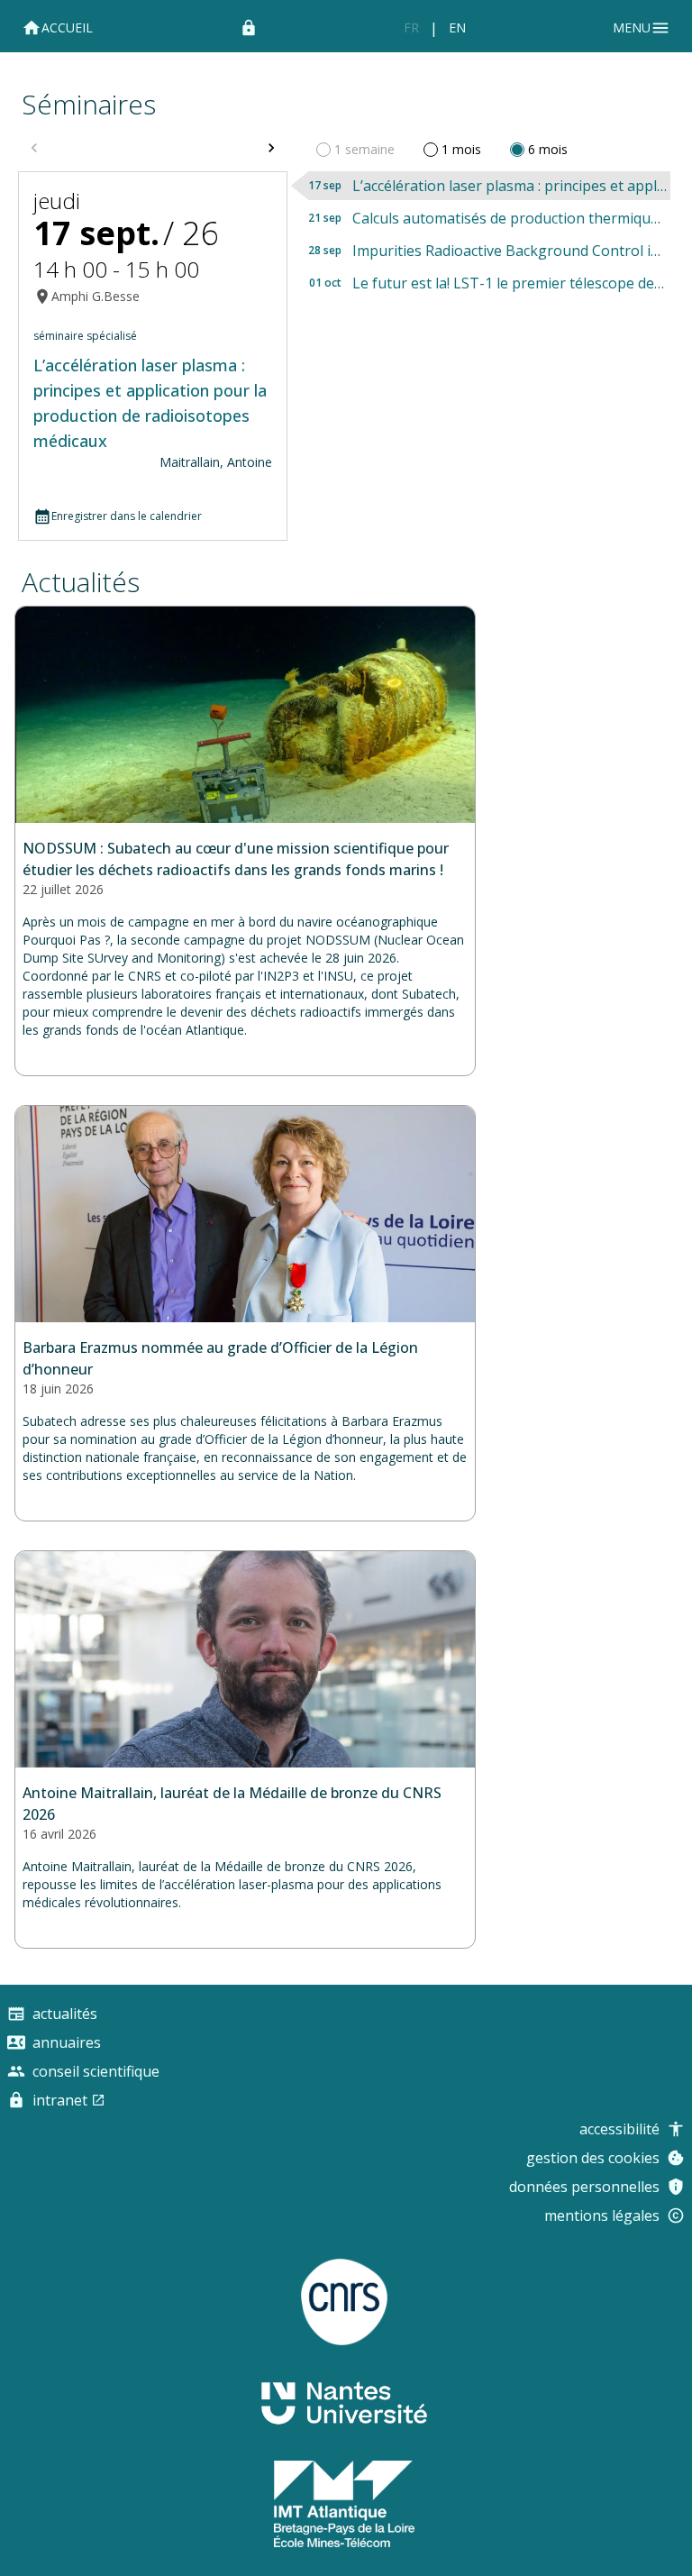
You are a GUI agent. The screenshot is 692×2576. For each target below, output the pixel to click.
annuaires (67, 2042)
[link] (411, 28)
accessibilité (619, 2129)
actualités (81, 582)
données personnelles (584, 2187)
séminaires (89, 104)
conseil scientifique (96, 2071)
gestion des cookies (593, 2158)
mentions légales (602, 2215)
